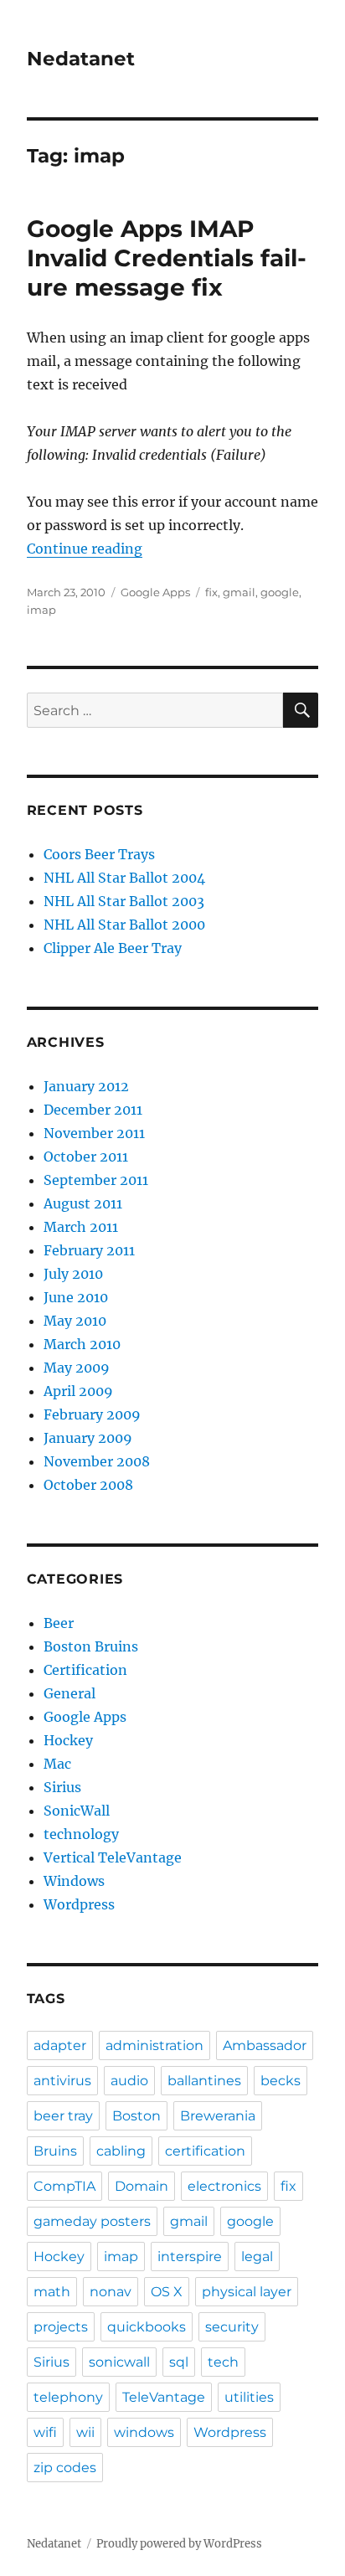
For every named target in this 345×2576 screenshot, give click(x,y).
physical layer (247, 2292)
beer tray (63, 2116)
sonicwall (119, 2362)
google (280, 592)
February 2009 (92, 1414)
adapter (60, 2045)
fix (211, 592)
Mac (57, 1764)
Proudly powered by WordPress (179, 2544)
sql (179, 2362)
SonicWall (77, 1811)
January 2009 (88, 1438)
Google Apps (155, 592)
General (70, 1693)
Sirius (62, 1787)
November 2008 (97, 1461)
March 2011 (81, 1227)
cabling (121, 2151)
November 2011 (94, 1133)
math (52, 2292)
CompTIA (64, 2186)
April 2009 (78, 1391)
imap (41, 610)
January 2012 (86, 1086)
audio (129, 2081)
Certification (85, 1670)
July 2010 (73, 1274)
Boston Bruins (91, 1646)
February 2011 (89, 1250)
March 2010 (82, 1344)
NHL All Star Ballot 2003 (124, 901)
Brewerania (218, 2116)
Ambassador (265, 2045)
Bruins (55, 2151)
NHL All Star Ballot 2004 (124, 878)
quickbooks (147, 2327)
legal (257, 2257)
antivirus (62, 2081)
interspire (190, 2257)
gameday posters (92, 2221)
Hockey (68, 1740)
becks (281, 2081)
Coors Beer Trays (99, 854)
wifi (45, 2432)
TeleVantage (164, 2397)
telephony (68, 2397)
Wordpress (79, 1904)
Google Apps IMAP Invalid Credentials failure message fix (167, 258)
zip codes (65, 2468)
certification (205, 2151)
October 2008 (88, 1485)
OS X (167, 2292)
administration (154, 2045)
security (232, 2327)
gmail (239, 592)
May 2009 (77, 1368)
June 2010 (76, 1297)
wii (85, 2432)
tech (223, 2362)
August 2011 (83, 1203)
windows (144, 2432)
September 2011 (96, 1180)
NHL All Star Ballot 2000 (124, 925)
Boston (136, 2116)
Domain (142, 2186)
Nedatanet (81, 59)
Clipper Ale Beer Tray (113, 948)
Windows (74, 1881)
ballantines (204, 2081)
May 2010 (75, 1321)
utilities (249, 2397)
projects (61, 2327)
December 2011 (93, 1110)
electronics (224, 2186)
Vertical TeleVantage (113, 1857)
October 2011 (86, 1157)
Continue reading (85, 549)
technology (81, 1834)
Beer (59, 1623)
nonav (111, 2292)
